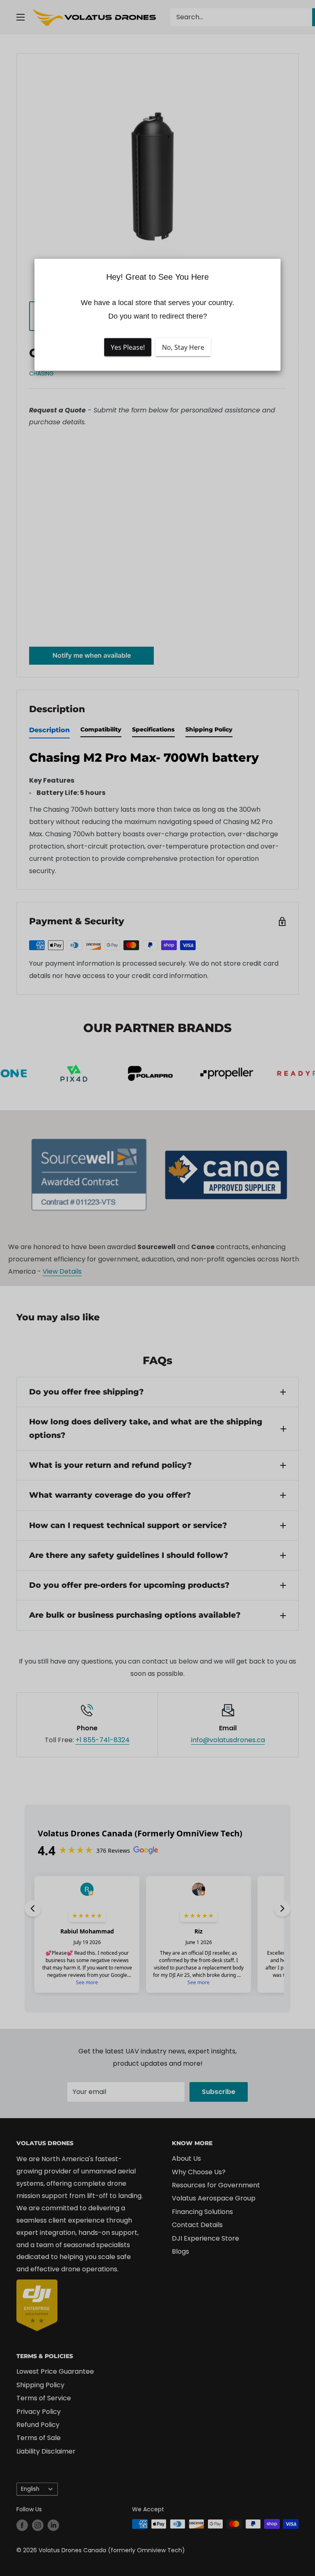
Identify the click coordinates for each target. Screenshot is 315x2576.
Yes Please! (128, 347)
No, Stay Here (183, 347)
